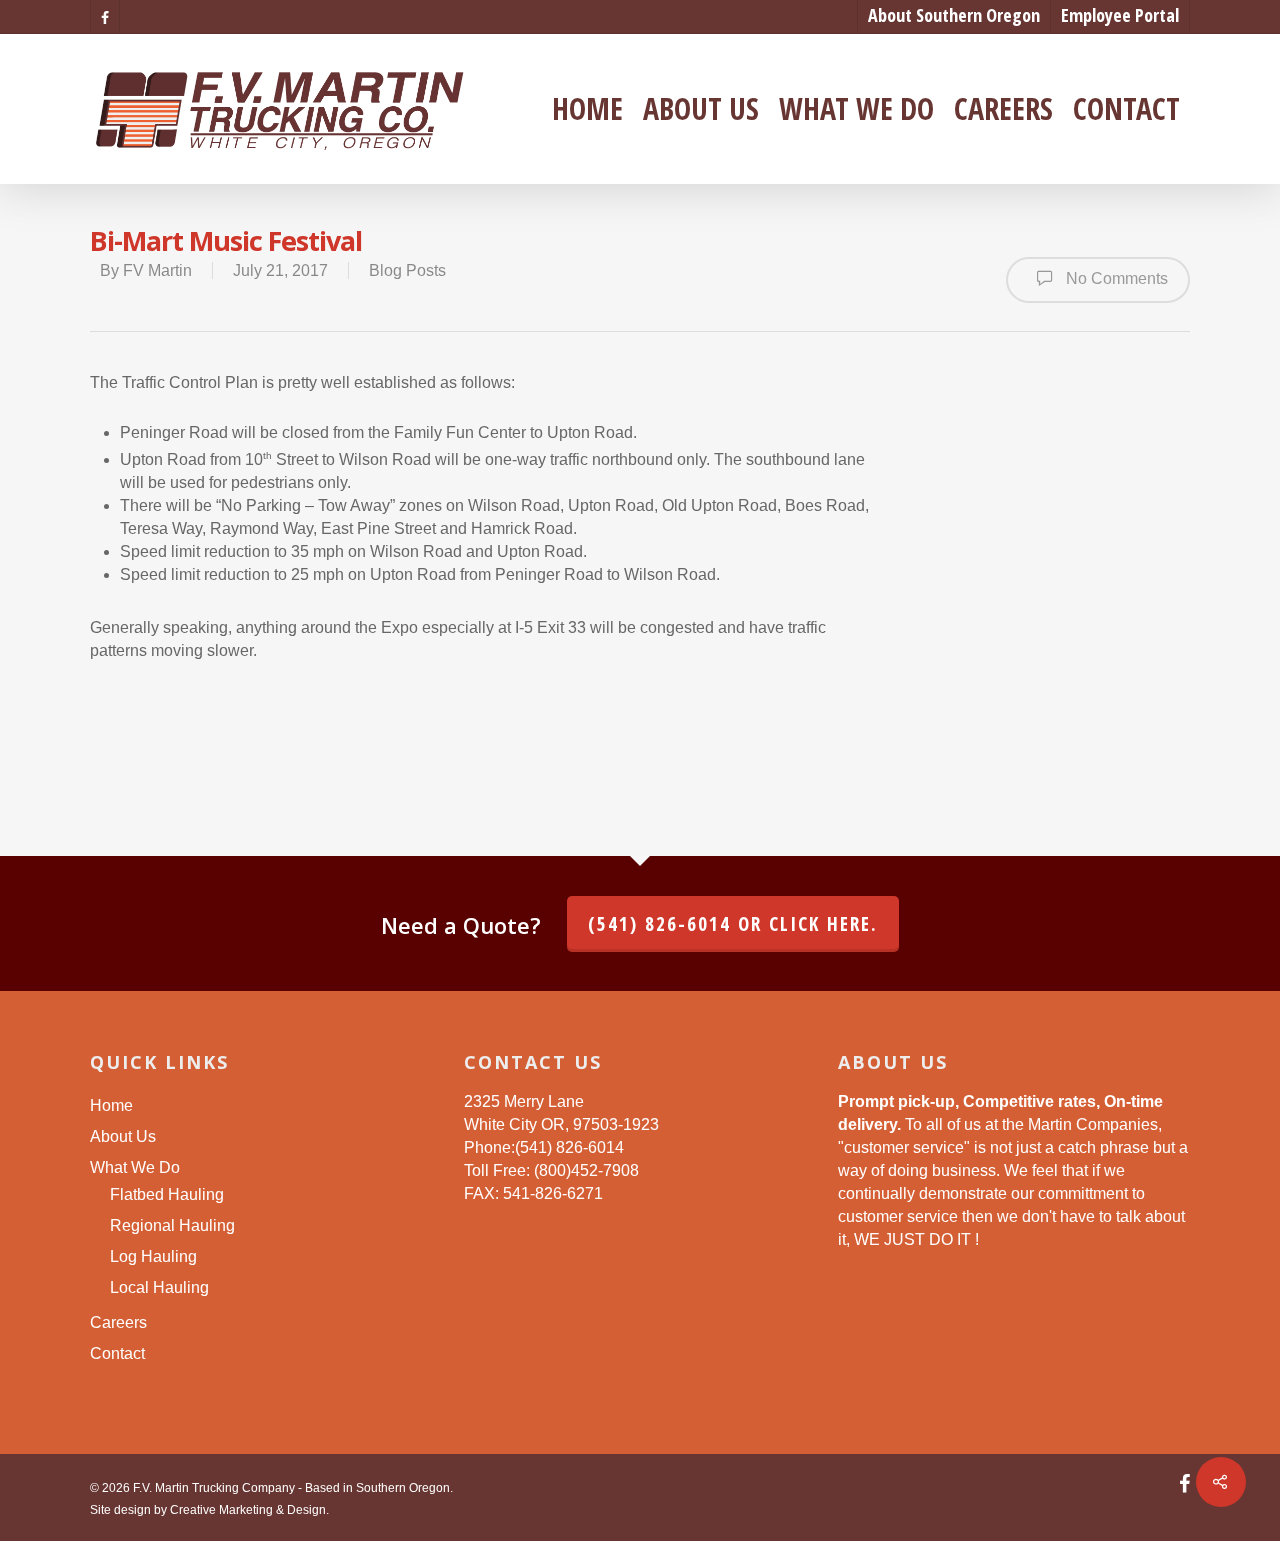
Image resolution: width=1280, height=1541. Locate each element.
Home (587, 109)
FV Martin (157, 270)
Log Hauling (153, 1256)
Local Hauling (159, 1287)
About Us (701, 109)
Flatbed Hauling (167, 1194)
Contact (1126, 109)
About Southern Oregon (954, 15)
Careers (1003, 109)
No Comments (1115, 278)
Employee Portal (1120, 15)
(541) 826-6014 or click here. (733, 924)
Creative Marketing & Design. (249, 1510)
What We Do (856, 109)
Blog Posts (407, 270)
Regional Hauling (172, 1225)
